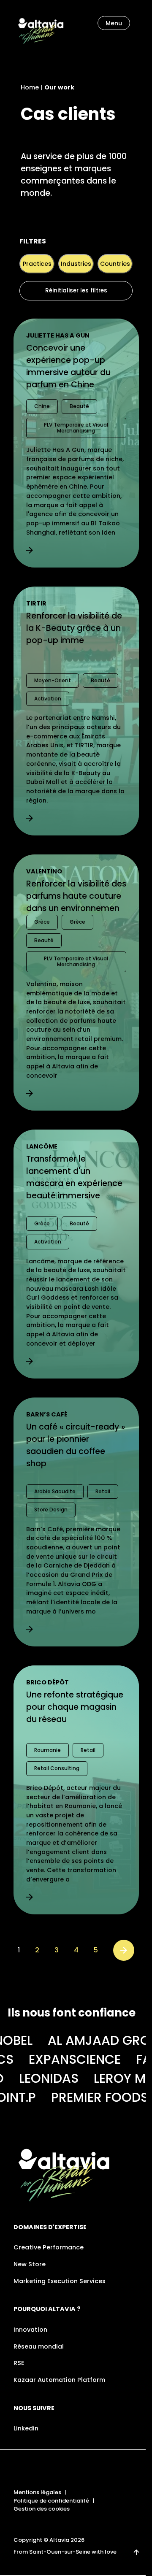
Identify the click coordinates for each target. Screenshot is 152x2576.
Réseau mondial (39, 2346)
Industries (76, 264)
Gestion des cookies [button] (42, 2509)
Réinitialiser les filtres (76, 291)
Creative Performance (49, 2247)
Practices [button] (37, 264)
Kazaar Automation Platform (59, 2380)
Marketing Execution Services (60, 2281)
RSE (19, 2363)
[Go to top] (136, 2552)
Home (30, 87)
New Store (30, 2264)
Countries (115, 264)
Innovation (30, 2330)
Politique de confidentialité (51, 2501)
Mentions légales (37, 2492)
